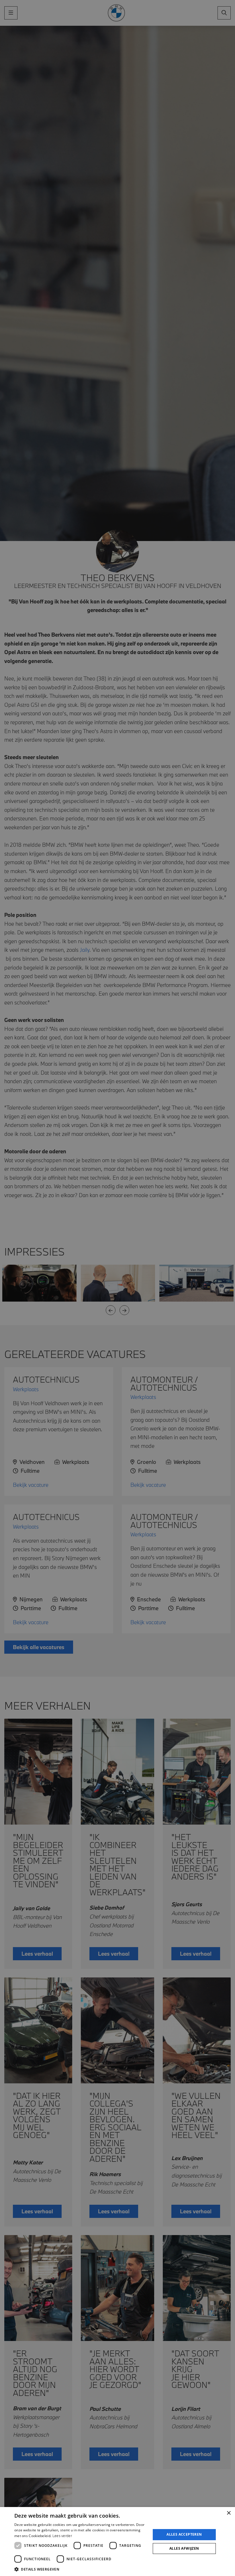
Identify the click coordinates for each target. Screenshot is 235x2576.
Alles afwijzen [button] (184, 2548)
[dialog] (117, 2542)
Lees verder (62, 2536)
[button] (81, 2569)
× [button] (229, 2513)
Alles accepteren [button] (184, 2534)
